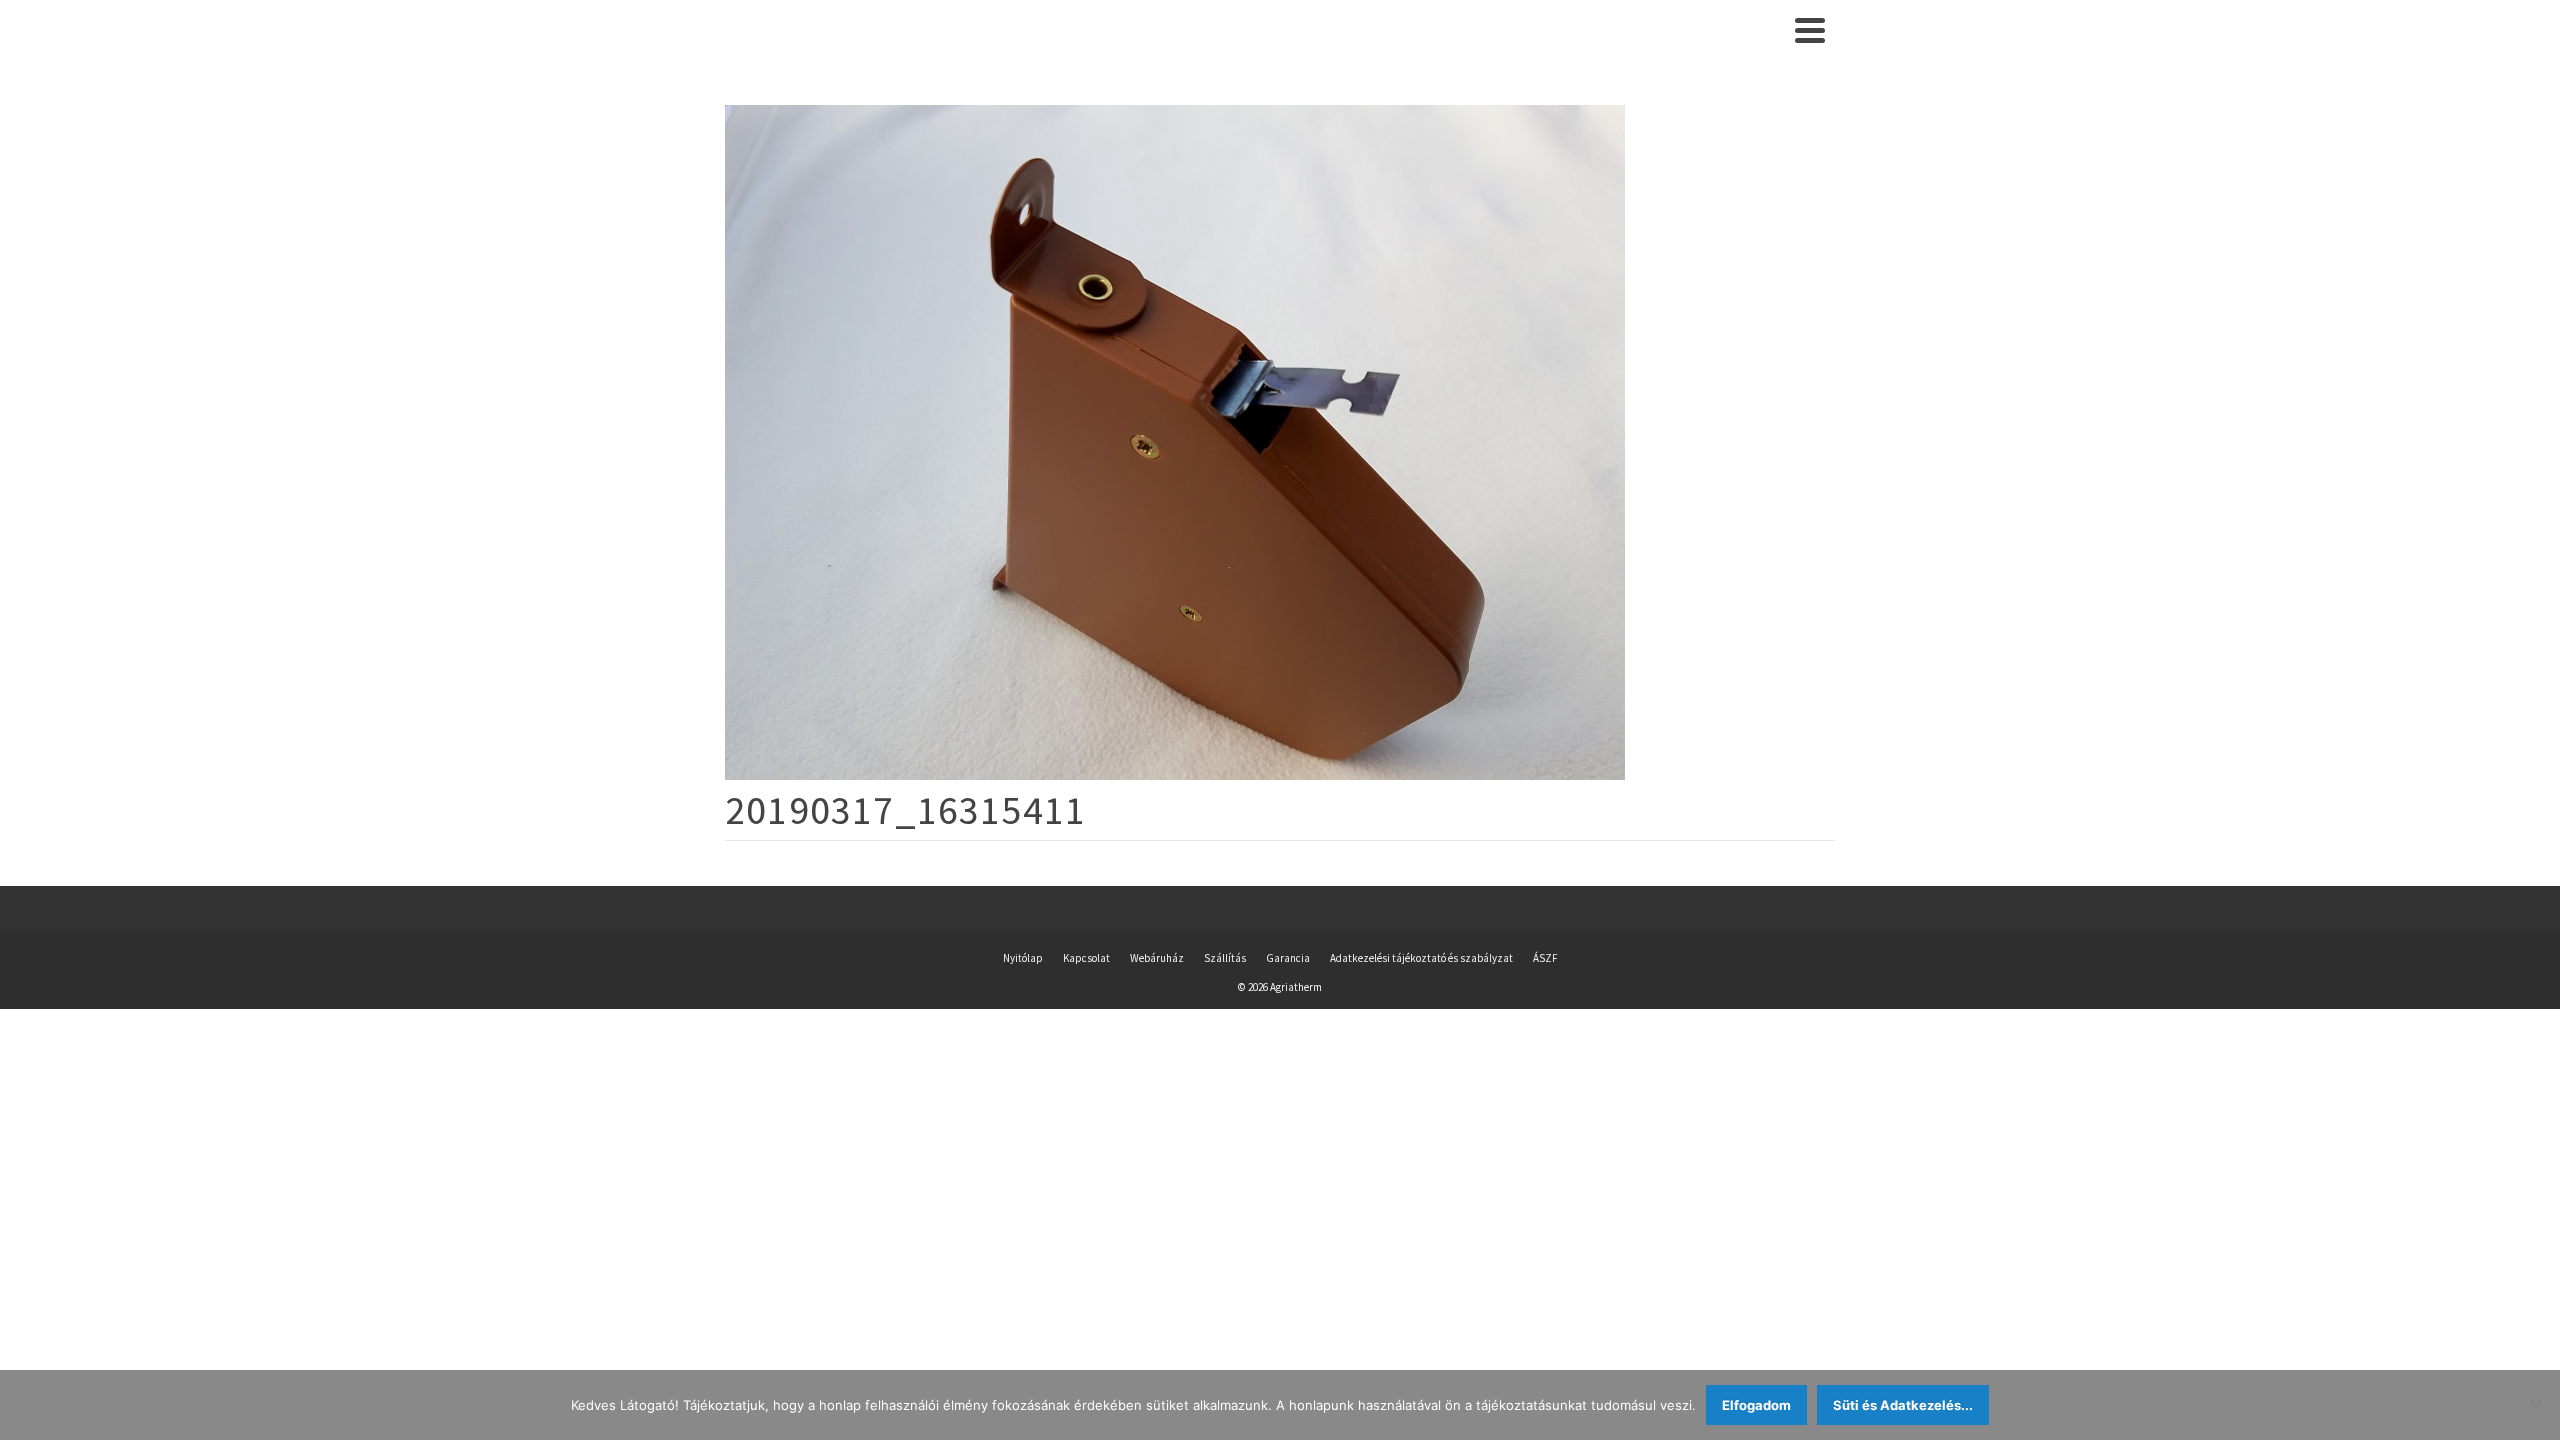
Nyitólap (1023, 958)
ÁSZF (1545, 958)
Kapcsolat (1086, 958)
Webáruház (1157, 958)
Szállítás (1225, 958)
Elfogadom (1756, 1405)
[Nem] (2535, 1405)
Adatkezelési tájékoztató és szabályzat (1421, 958)
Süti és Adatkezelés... (1903, 1405)
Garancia (1288, 958)
